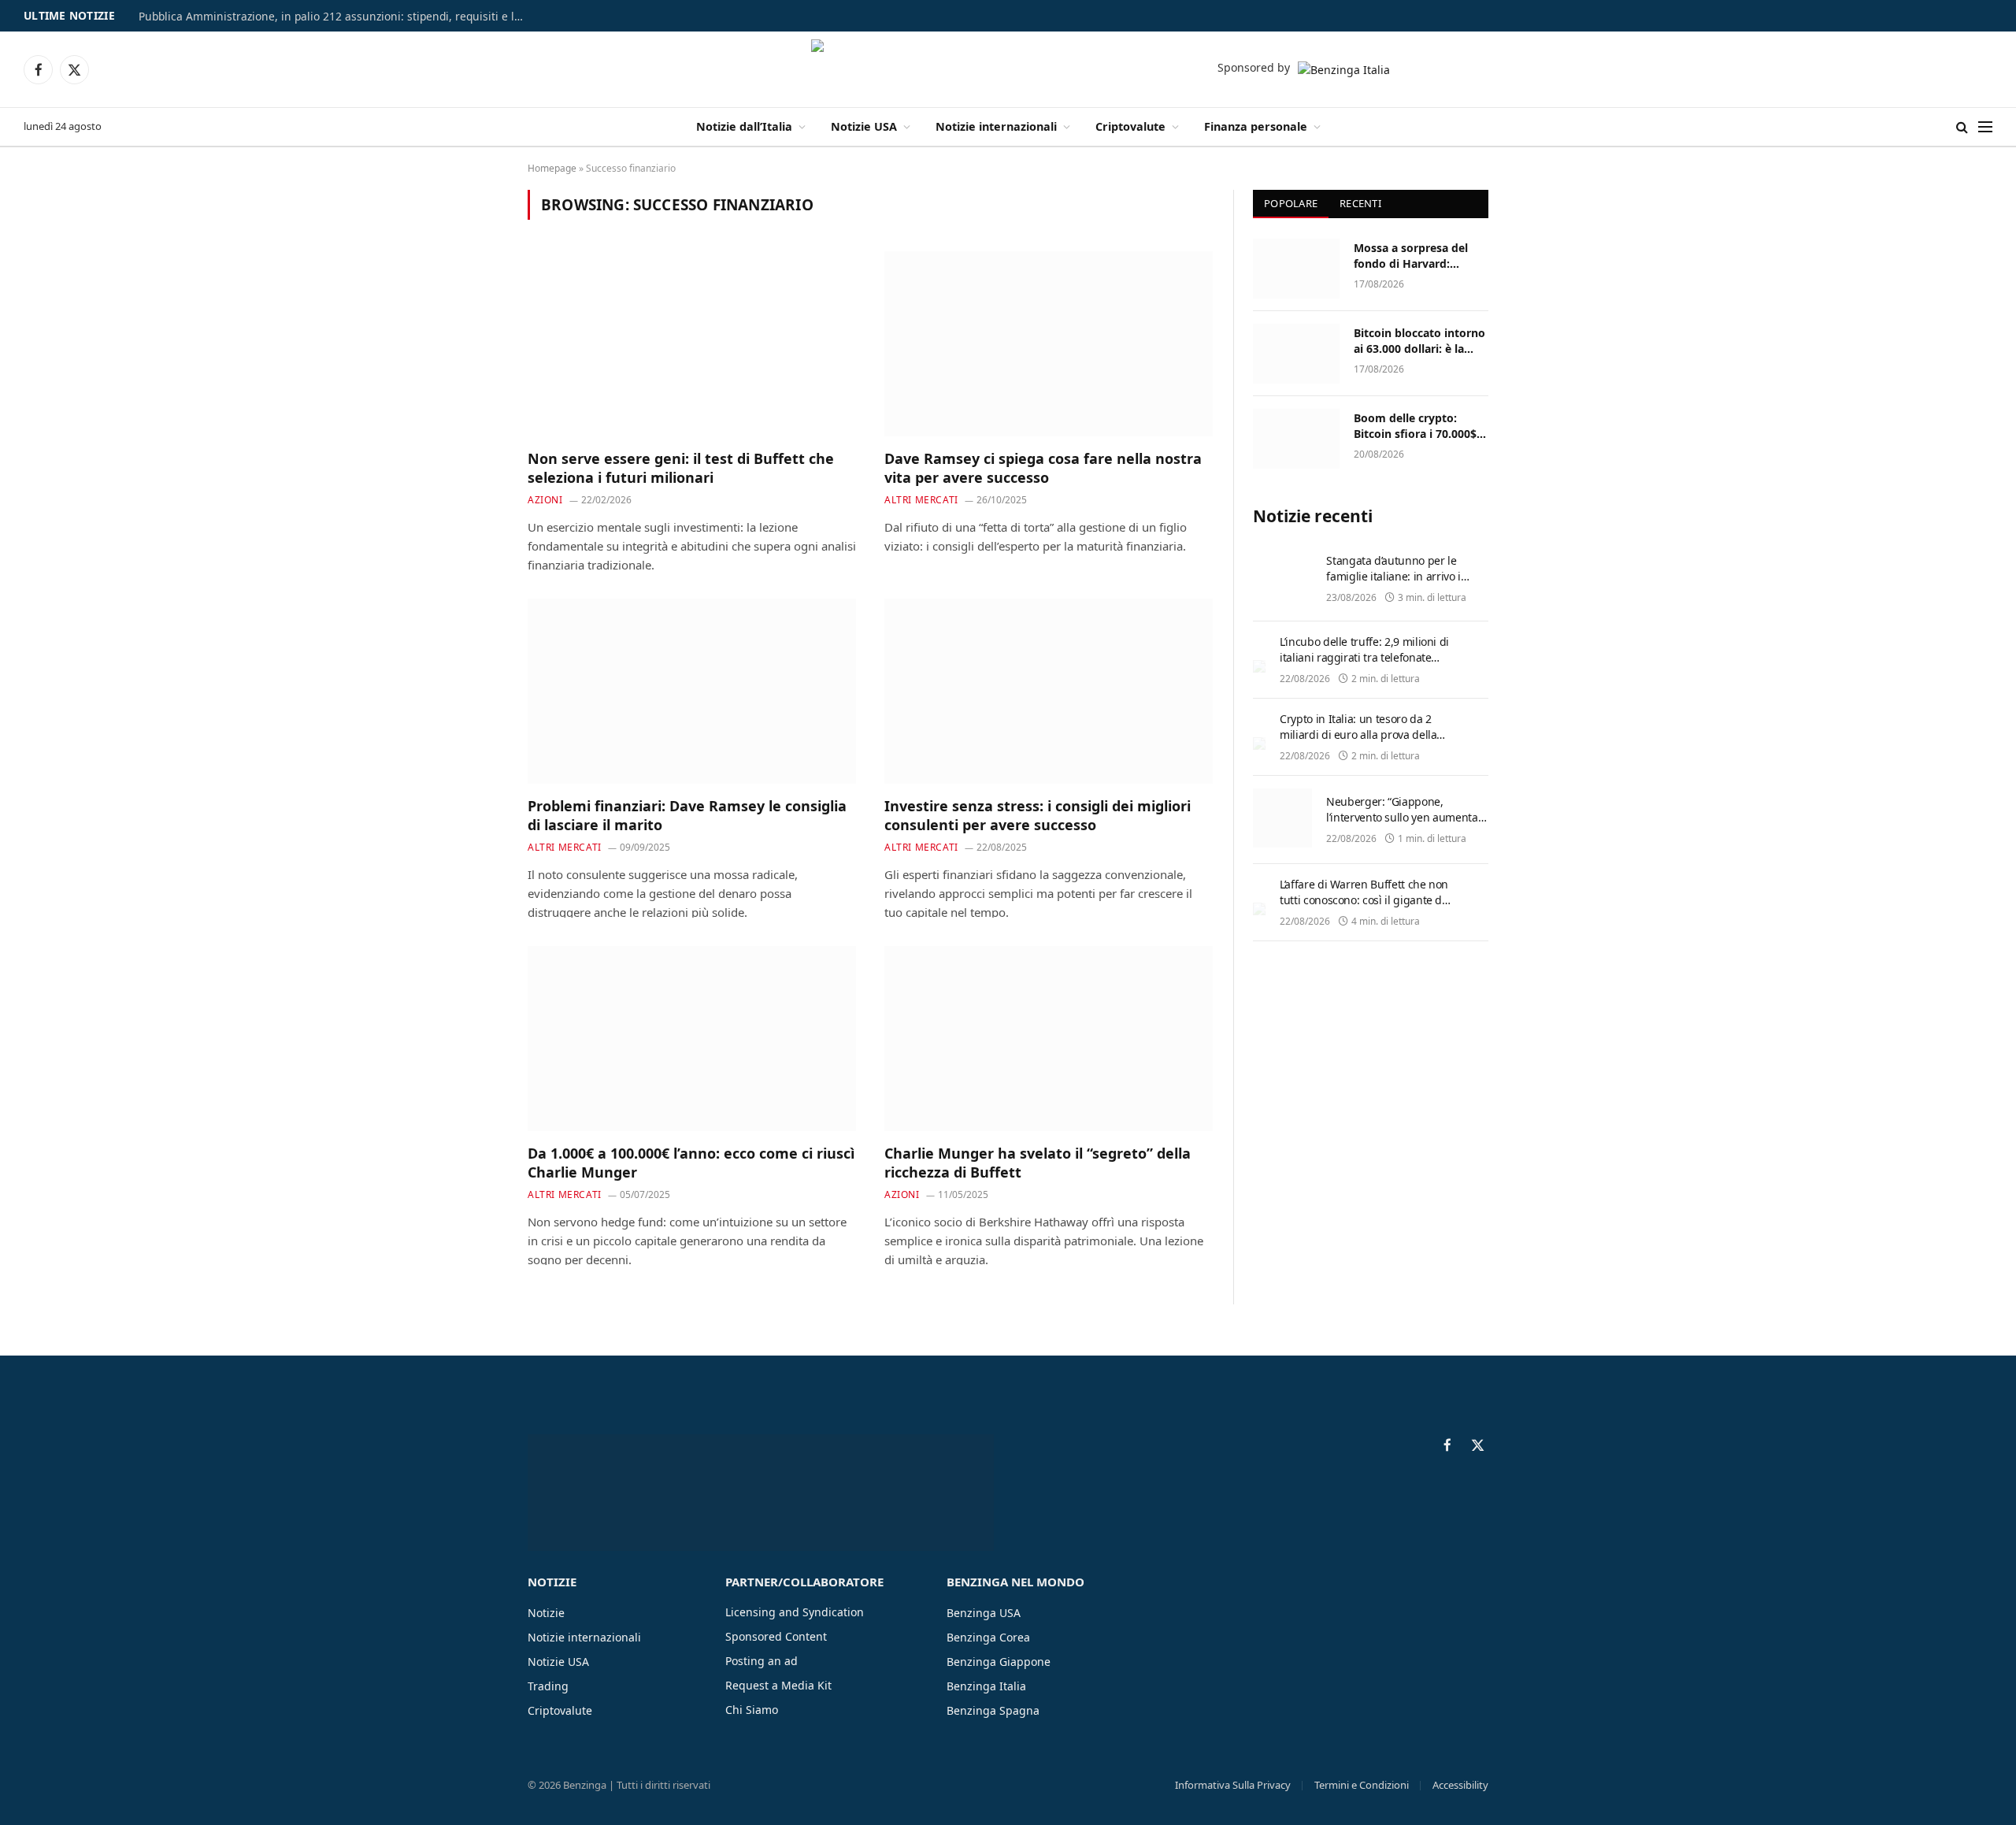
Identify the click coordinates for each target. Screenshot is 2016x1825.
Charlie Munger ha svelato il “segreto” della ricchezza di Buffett (1038, 1163)
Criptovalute (1130, 126)
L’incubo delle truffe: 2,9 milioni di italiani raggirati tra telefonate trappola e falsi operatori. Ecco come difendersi (1364, 665)
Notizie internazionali (996, 126)
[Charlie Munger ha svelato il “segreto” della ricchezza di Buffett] (1049, 1038)
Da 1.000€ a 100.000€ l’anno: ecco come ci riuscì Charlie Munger (691, 1163)
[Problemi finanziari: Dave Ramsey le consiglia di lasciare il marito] (692, 691)
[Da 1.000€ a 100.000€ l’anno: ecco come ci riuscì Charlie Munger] (692, 1038)
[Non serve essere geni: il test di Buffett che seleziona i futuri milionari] (692, 343)
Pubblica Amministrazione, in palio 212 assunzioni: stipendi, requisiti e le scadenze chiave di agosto (335, 17)
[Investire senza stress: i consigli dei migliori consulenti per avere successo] (1049, 691)
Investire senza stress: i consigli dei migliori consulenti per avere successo (1038, 815)
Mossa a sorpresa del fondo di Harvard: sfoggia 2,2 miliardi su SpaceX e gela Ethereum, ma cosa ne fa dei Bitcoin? (1421, 256)
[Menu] (1985, 127)
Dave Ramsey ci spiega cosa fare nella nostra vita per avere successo (1043, 468)
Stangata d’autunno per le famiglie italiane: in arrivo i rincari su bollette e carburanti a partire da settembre (1403, 584)
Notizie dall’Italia (744, 126)
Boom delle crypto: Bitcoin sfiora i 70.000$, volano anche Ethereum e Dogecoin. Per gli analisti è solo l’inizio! (1418, 426)
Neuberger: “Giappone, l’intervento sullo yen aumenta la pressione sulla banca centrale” (1402, 825)
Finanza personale (1256, 126)
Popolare (1291, 203)
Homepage (552, 168)
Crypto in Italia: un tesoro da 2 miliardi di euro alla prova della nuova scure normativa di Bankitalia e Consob (1358, 742)
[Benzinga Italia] (1008, 69)
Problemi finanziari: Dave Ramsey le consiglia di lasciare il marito (687, 815)
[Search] (1962, 127)
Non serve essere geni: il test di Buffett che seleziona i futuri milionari (681, 468)
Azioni (545, 500)
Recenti (1360, 203)
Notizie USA (864, 126)
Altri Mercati (921, 500)
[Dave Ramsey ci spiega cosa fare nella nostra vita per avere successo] (1049, 343)
